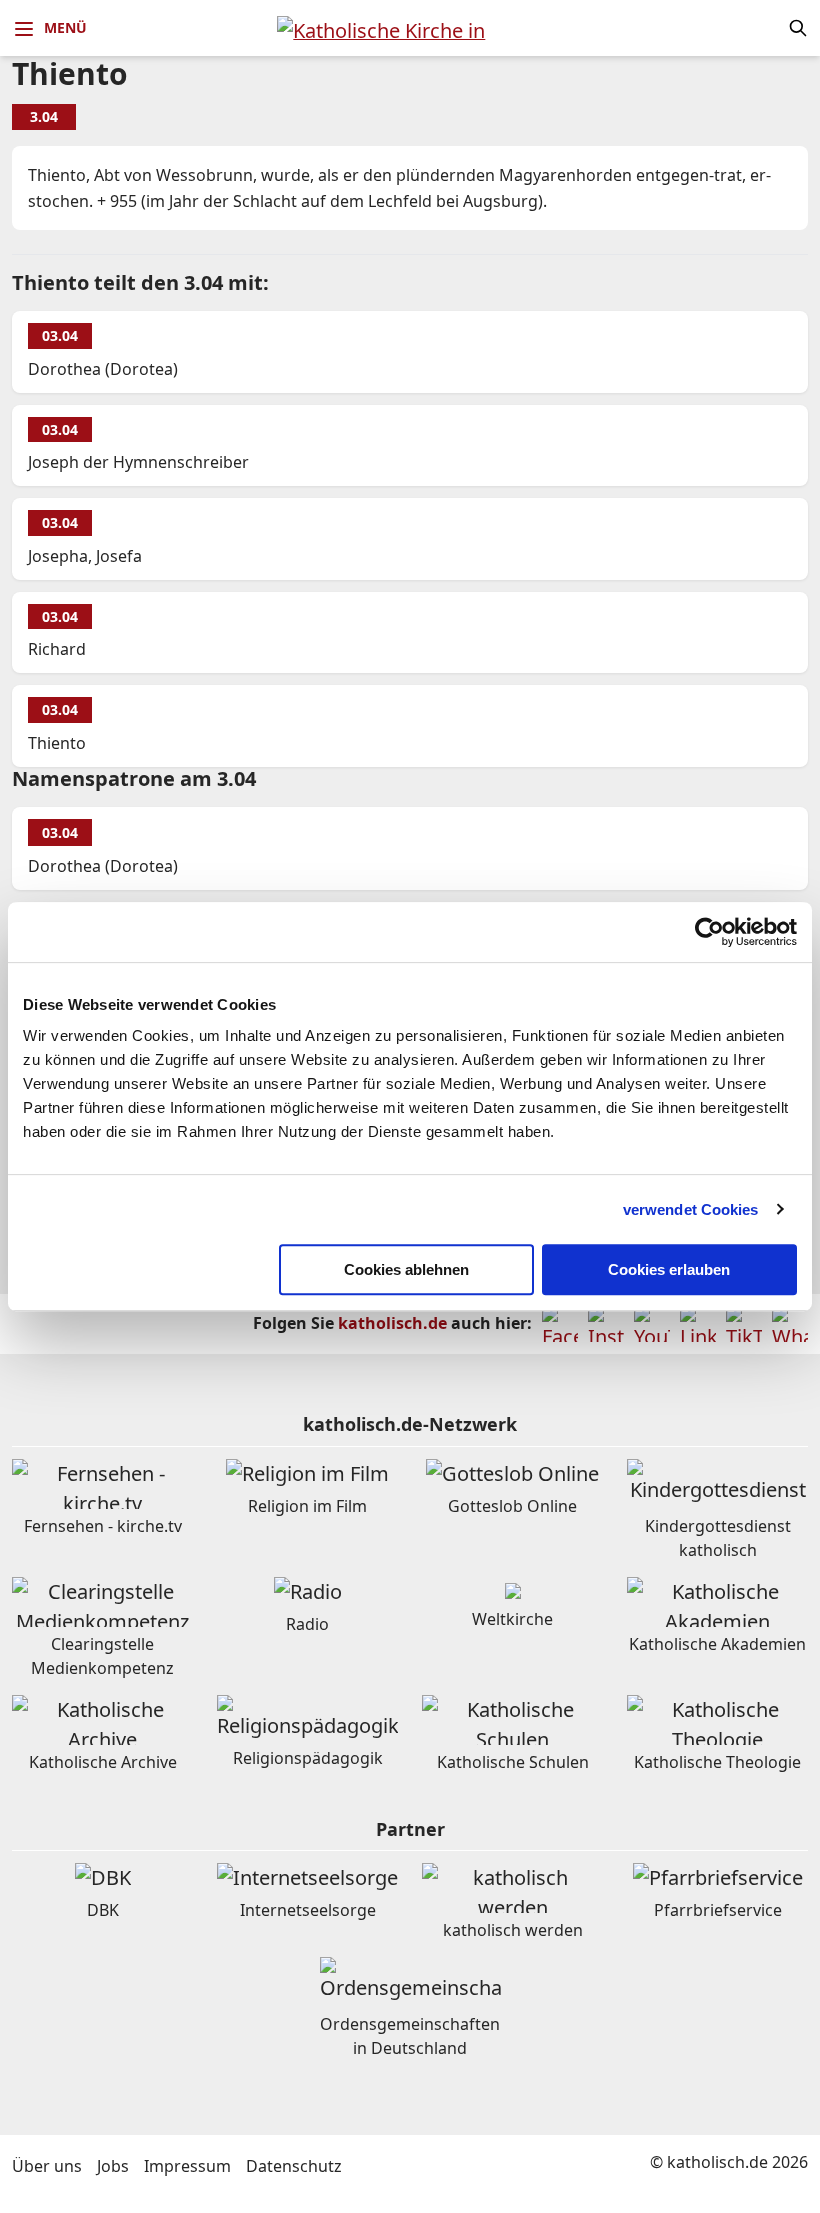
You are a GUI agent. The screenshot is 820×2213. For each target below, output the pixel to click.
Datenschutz (294, 2166)
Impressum (187, 2166)
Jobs (113, 2166)
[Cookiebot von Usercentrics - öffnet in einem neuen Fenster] (709, 932)
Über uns (47, 2166)
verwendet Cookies (691, 1209)
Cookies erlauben (669, 1269)
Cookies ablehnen (406, 1269)
